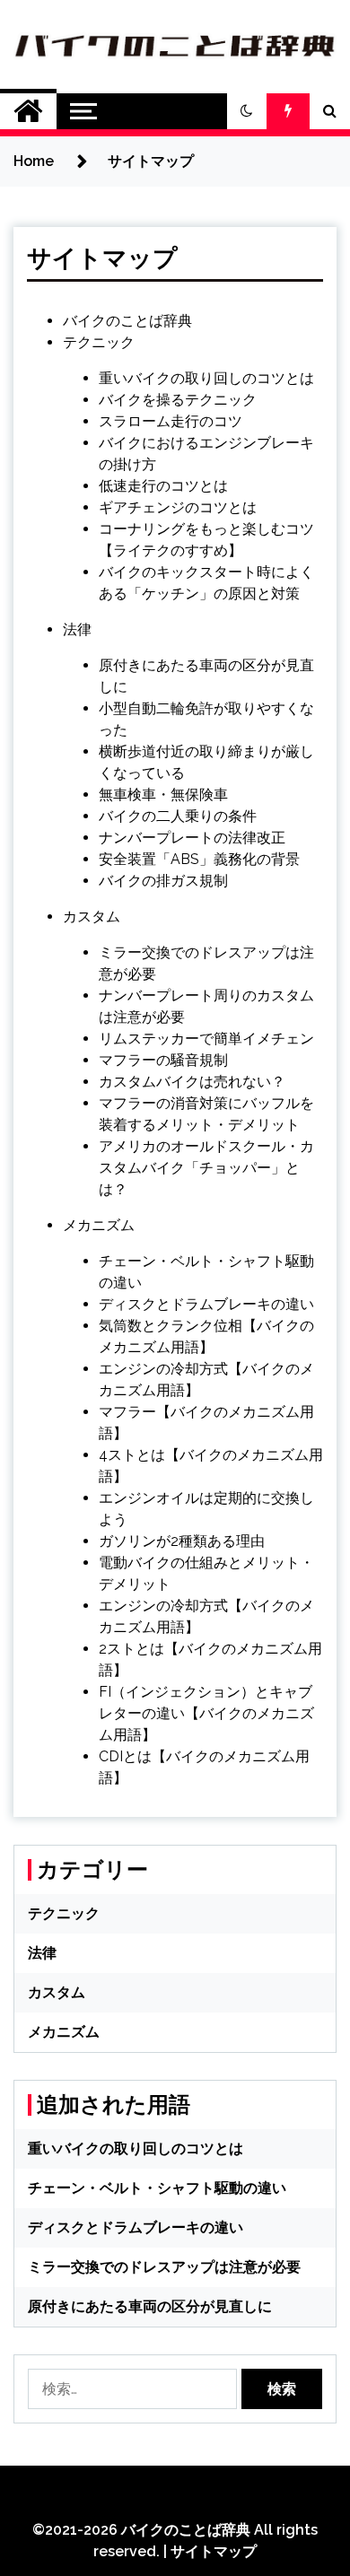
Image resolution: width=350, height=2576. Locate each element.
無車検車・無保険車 (163, 795)
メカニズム (99, 1225)
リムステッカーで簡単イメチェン (206, 1039)
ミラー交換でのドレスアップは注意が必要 (164, 2267)
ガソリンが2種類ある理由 (182, 1541)
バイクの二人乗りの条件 (178, 816)
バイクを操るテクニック (178, 400)
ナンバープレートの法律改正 (192, 838)
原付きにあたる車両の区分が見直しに (150, 2306)
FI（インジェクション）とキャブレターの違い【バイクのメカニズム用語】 (206, 1713)
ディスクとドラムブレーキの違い (206, 1304)
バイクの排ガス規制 (163, 881)
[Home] (28, 111)
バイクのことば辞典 (127, 321)
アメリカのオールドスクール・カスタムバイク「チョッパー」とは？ (206, 1168)
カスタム (92, 917)
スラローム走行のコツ (171, 421)
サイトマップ (214, 2551)
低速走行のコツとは (163, 486)
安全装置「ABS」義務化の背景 (199, 859)
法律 (77, 629)
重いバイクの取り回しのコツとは (206, 378)
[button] (247, 111)
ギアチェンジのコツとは (178, 507)
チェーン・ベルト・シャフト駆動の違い (157, 2188)
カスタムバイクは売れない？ (192, 1082)
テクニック (99, 342)
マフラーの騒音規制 (163, 1060)
